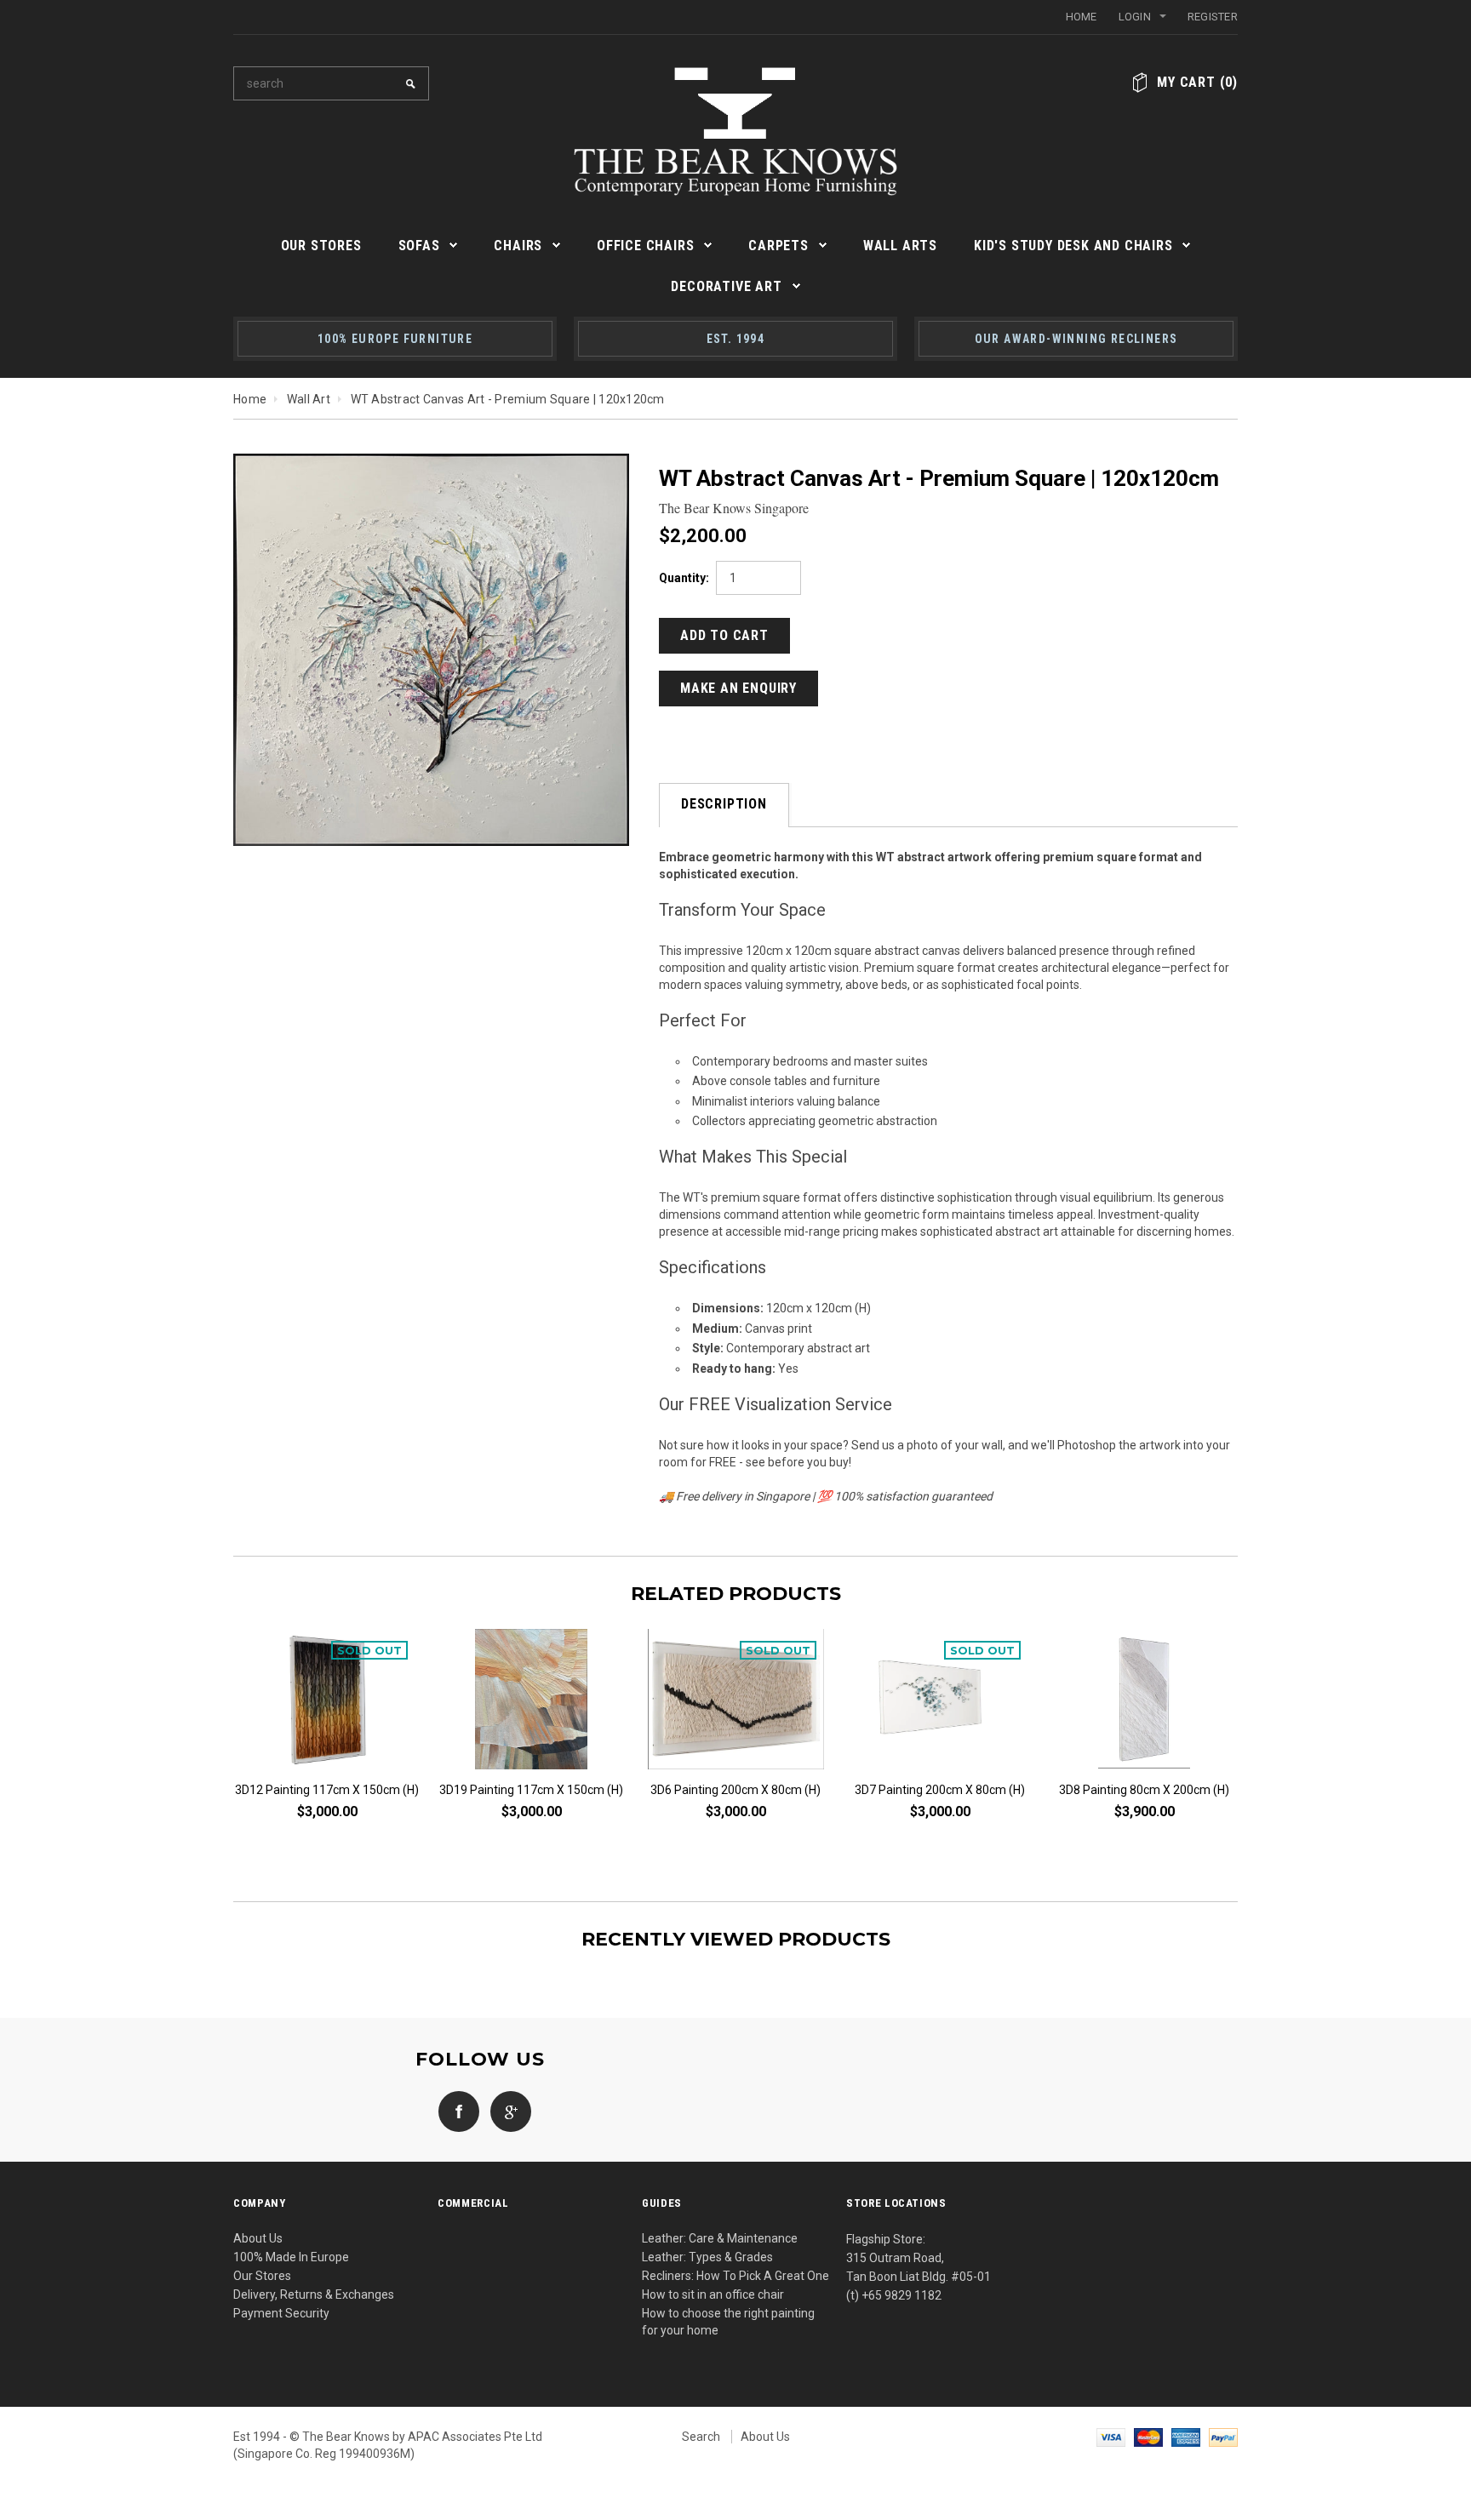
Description (724, 804)
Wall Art (309, 399)
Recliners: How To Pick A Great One (735, 2276)
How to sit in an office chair (713, 2294)
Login (1135, 17)
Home (1082, 17)
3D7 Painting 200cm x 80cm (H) (940, 1790)
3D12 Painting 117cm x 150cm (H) (327, 1790)
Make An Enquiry (738, 688)
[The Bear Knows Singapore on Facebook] (455, 2111)
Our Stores (262, 2276)
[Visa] (1111, 2437)
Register (1213, 17)
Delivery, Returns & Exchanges (314, 2294)
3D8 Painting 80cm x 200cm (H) (1144, 1790)
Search (701, 2437)
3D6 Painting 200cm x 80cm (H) (735, 1790)
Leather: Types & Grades (707, 2257)
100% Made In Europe (291, 2257)
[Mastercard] (1148, 2437)
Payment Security (281, 2313)
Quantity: (684, 578)
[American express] (1186, 2437)
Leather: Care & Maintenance (720, 2238)
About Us (258, 2238)
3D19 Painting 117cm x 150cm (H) (531, 1790)
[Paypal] (1223, 2437)
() (1197, 82)
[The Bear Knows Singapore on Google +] (507, 2111)
